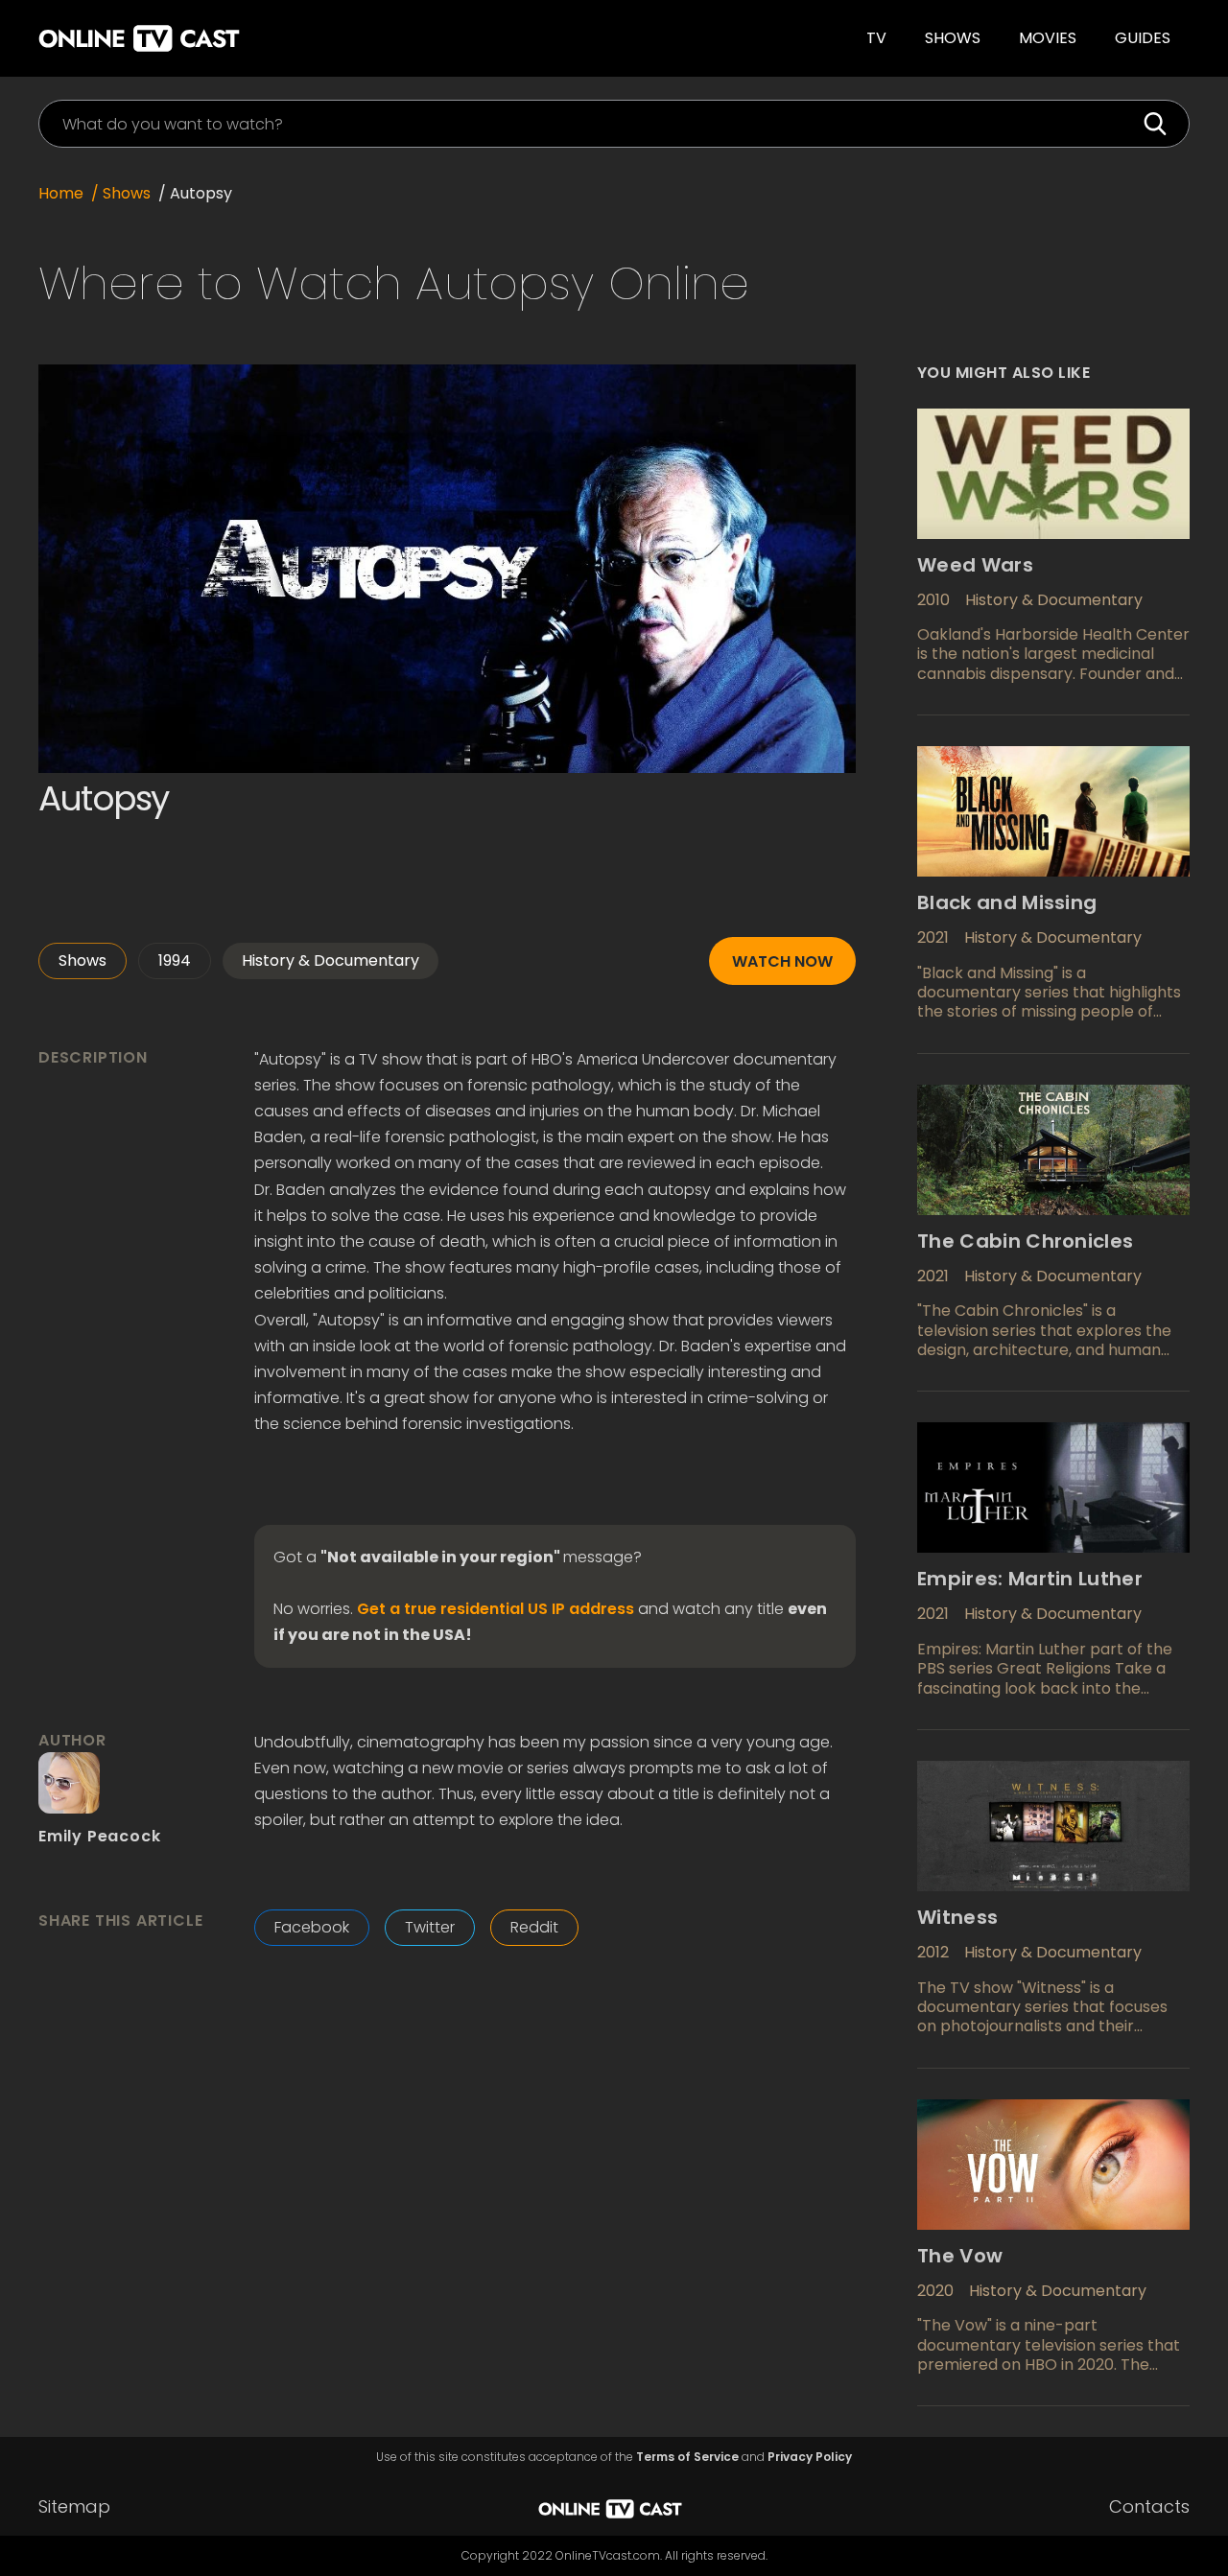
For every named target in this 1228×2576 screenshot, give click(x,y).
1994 (175, 960)
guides (1143, 38)
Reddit (534, 1927)
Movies (1048, 38)
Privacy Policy (810, 2457)
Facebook (312, 1927)
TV (876, 38)
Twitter (430, 1927)
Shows (953, 38)
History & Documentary (331, 960)
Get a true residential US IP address (496, 1609)
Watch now (782, 961)
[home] (291, 38)
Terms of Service (687, 2457)
